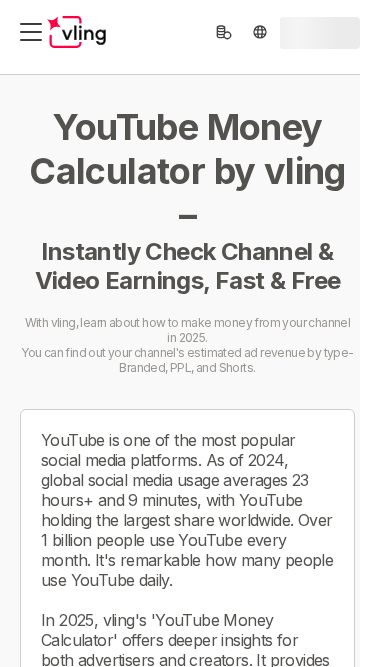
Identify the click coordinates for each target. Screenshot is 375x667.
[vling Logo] (77, 32)
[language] (260, 32)
